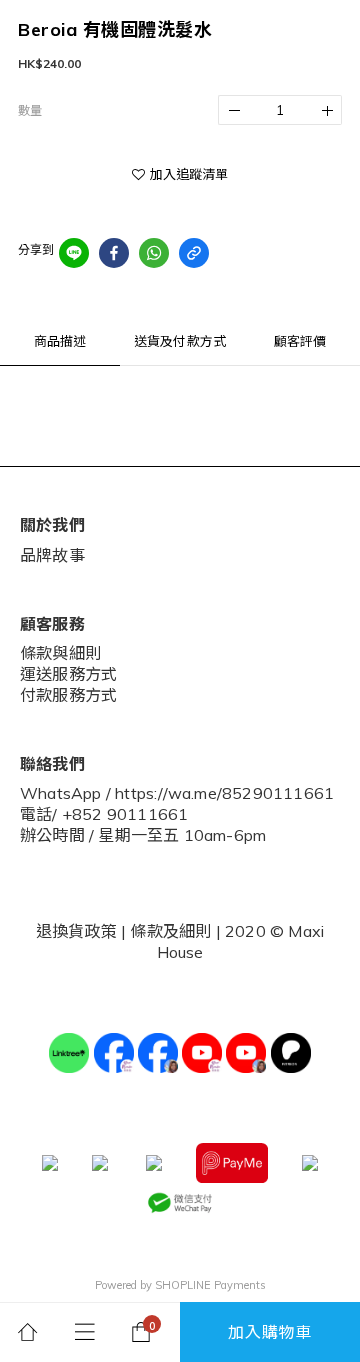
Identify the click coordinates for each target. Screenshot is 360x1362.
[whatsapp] (154, 253)
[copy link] (194, 253)
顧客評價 (300, 341)
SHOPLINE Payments (210, 1285)
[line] (74, 253)
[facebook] (114, 253)
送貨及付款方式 (180, 341)
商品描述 (60, 341)
